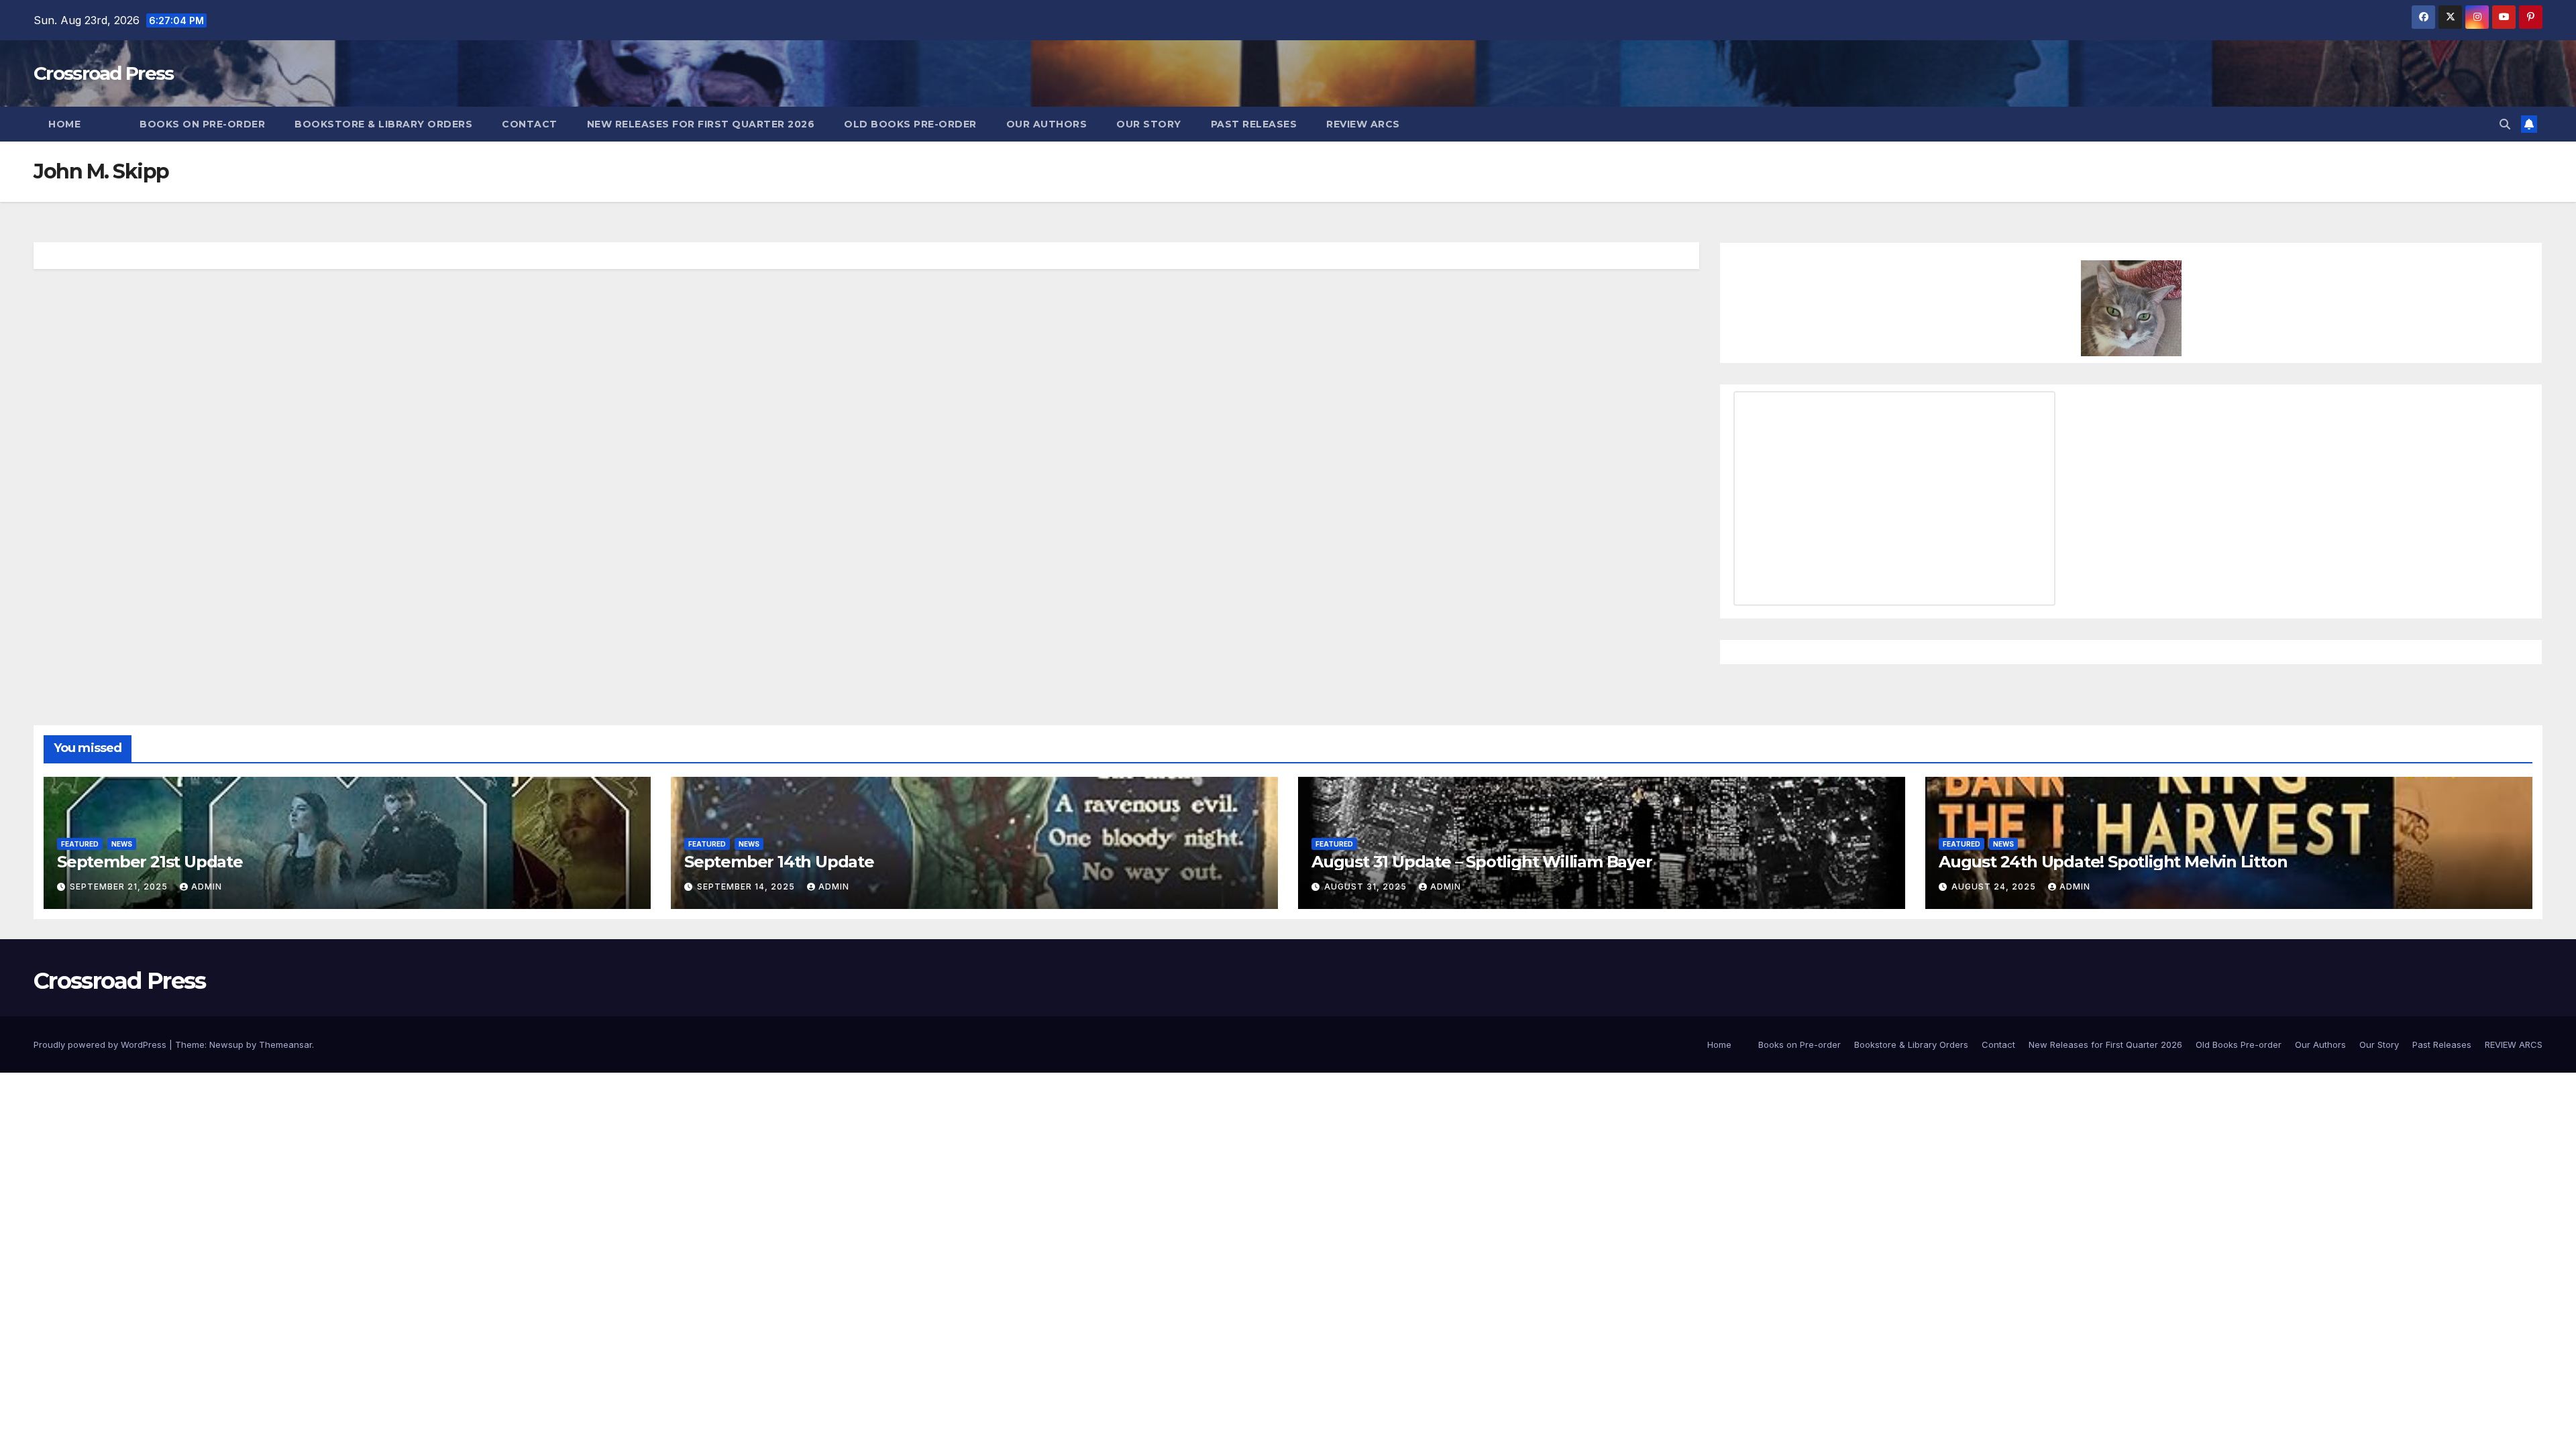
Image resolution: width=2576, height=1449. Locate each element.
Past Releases (1254, 124)
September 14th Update (779, 862)
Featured (80, 844)
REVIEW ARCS (1363, 124)
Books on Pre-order (202, 124)
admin (207, 887)
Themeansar (285, 1044)
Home (64, 124)
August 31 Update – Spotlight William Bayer (1482, 862)
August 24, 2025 (1995, 887)
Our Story (1149, 124)
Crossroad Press (104, 73)
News (122, 844)
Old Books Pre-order (910, 124)
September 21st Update (150, 862)
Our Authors (1047, 124)
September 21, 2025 (120, 887)
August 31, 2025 (1367, 887)
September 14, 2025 (747, 887)
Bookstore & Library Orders (383, 124)
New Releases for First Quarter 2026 (701, 124)
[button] (2505, 124)
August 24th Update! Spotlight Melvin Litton (2113, 862)
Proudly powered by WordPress (101, 1044)
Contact (530, 124)
